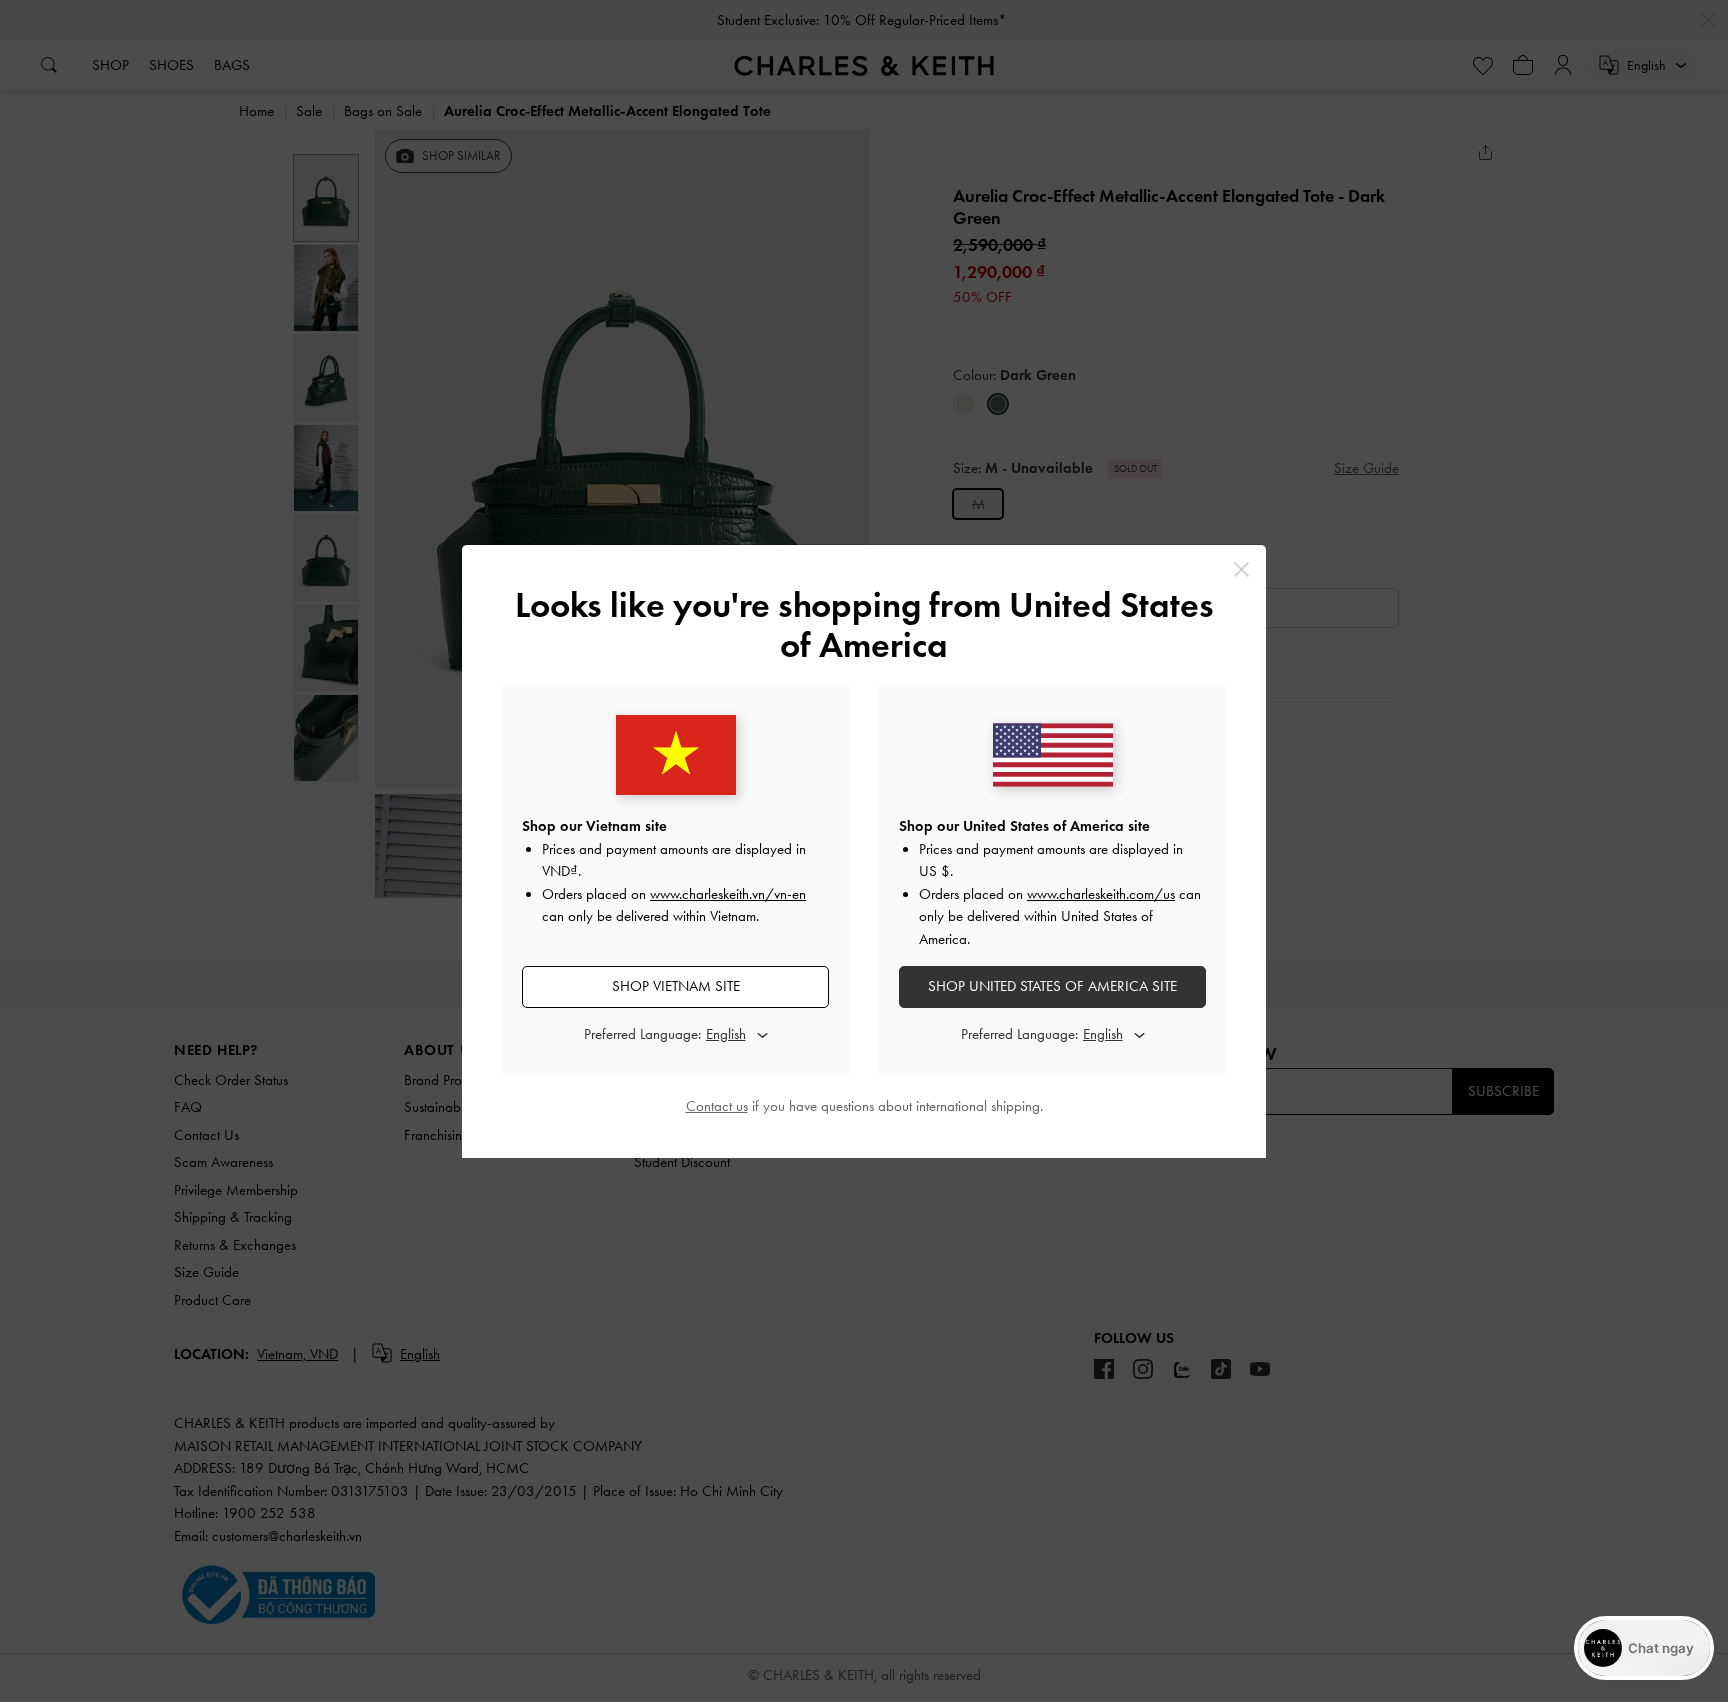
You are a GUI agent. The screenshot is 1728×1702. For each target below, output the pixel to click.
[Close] (1241, 569)
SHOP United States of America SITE (1052, 986)
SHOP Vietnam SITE (676, 986)
